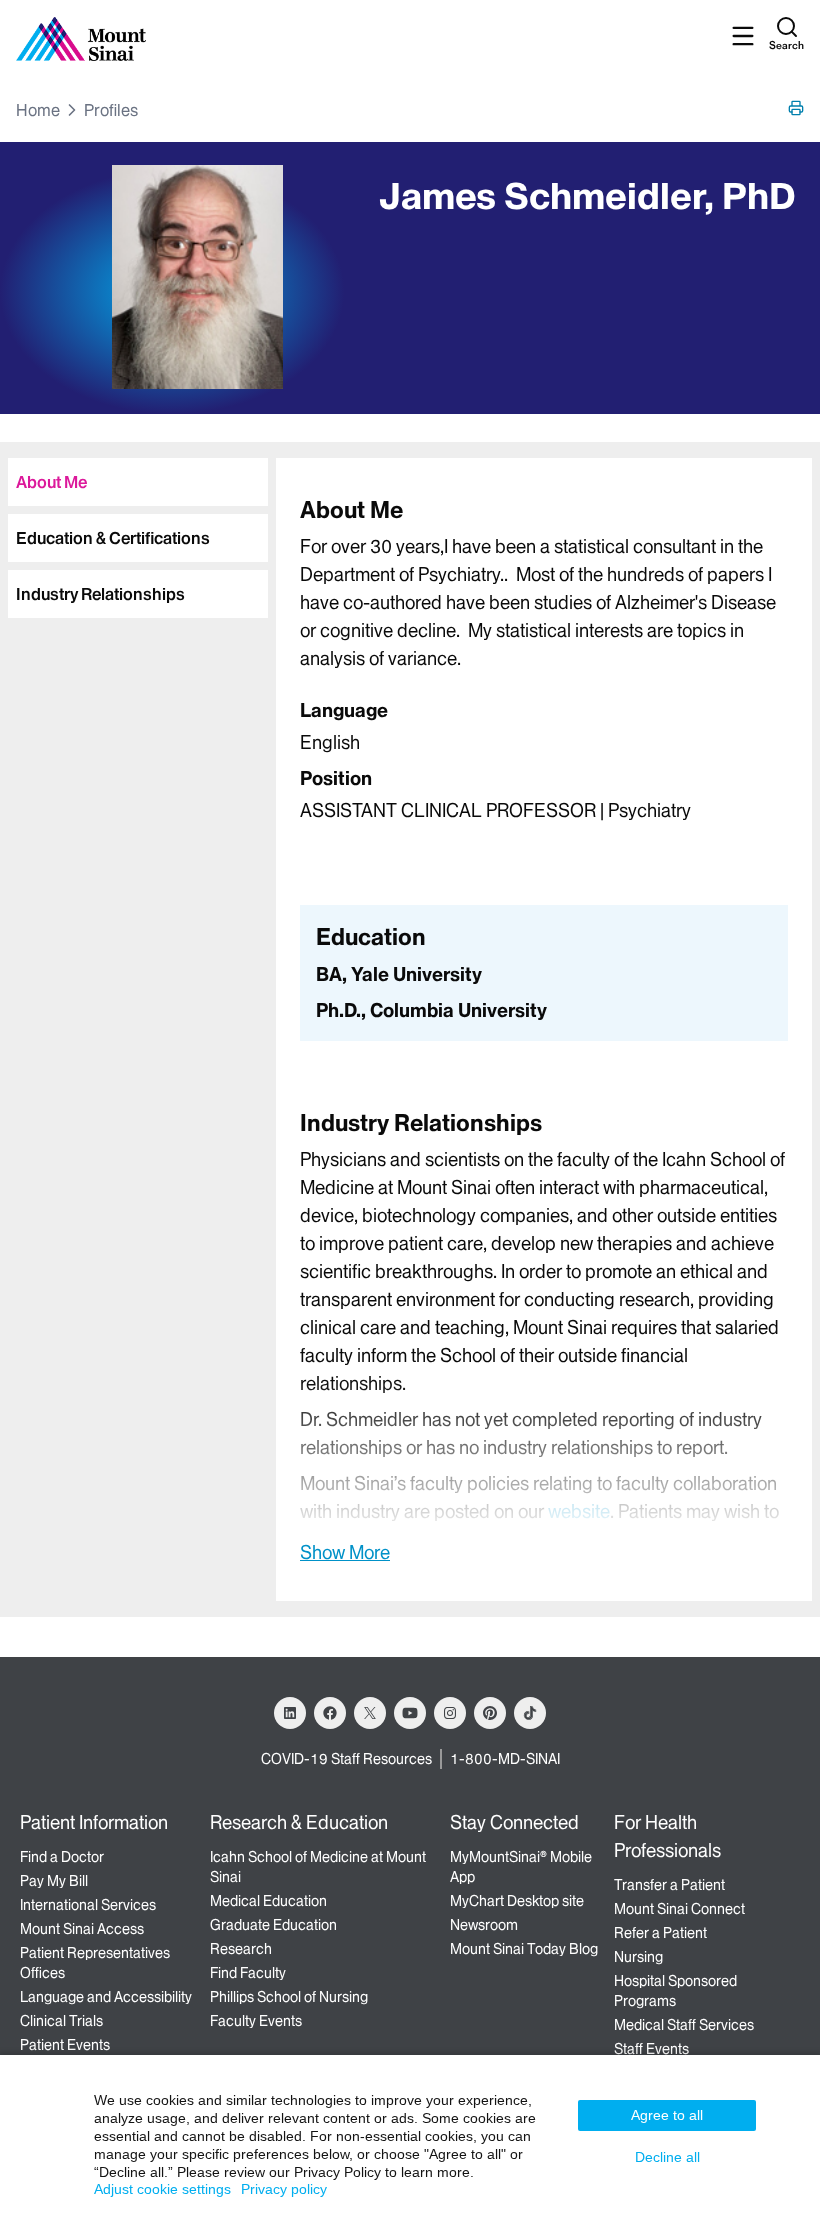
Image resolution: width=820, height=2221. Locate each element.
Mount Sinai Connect (679, 1909)
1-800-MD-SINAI (505, 1759)
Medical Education (268, 1901)
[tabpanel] (544, 664)
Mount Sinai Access (82, 1929)
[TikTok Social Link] (530, 1713)
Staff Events (651, 2049)
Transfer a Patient (669, 1885)
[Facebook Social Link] (330, 1713)
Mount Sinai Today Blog (524, 1949)
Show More (345, 1552)
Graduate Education (273, 1925)
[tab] (138, 482)
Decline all (667, 2157)
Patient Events (65, 2045)
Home (38, 110)
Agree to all (667, 2115)
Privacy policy (284, 2189)
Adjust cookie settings (162, 2189)
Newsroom (484, 1925)
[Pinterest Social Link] (490, 1713)
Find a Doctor (62, 1857)
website (579, 1511)
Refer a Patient (660, 1933)
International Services (88, 1905)
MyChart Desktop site (517, 1901)
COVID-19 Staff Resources (346, 1759)
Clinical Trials (61, 2021)
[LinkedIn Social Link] (290, 1713)
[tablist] (134, 530)
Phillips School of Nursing (289, 1997)
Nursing (638, 1957)
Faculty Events (256, 2021)
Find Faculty (248, 1973)
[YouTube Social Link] (410, 1713)
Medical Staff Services (684, 2025)
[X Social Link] (370, 1713)
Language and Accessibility (106, 1997)
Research (241, 1949)
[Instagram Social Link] (450, 1713)
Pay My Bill (54, 1881)
